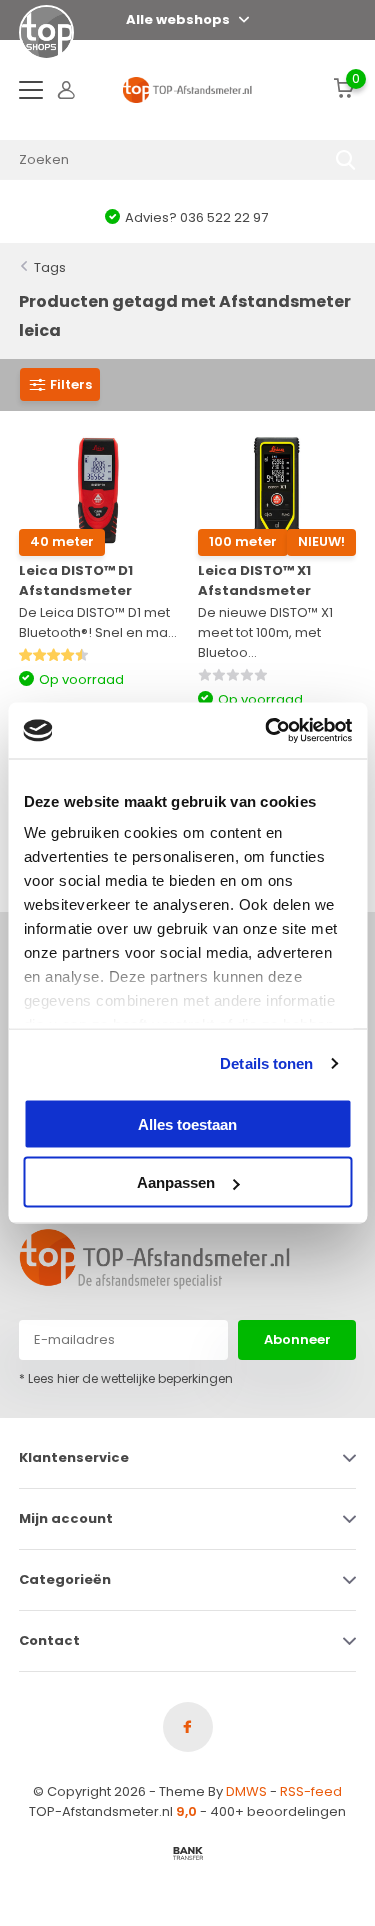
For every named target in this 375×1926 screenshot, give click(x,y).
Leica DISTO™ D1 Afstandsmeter (76, 580)
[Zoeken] (346, 160)
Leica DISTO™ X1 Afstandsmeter (254, 580)
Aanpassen (176, 1182)
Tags (50, 267)
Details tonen (266, 1063)
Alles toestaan (187, 1123)
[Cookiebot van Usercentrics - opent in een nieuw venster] (267, 731)
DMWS (246, 1791)
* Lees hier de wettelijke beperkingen (126, 1378)
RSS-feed (311, 1791)
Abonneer (297, 1339)
